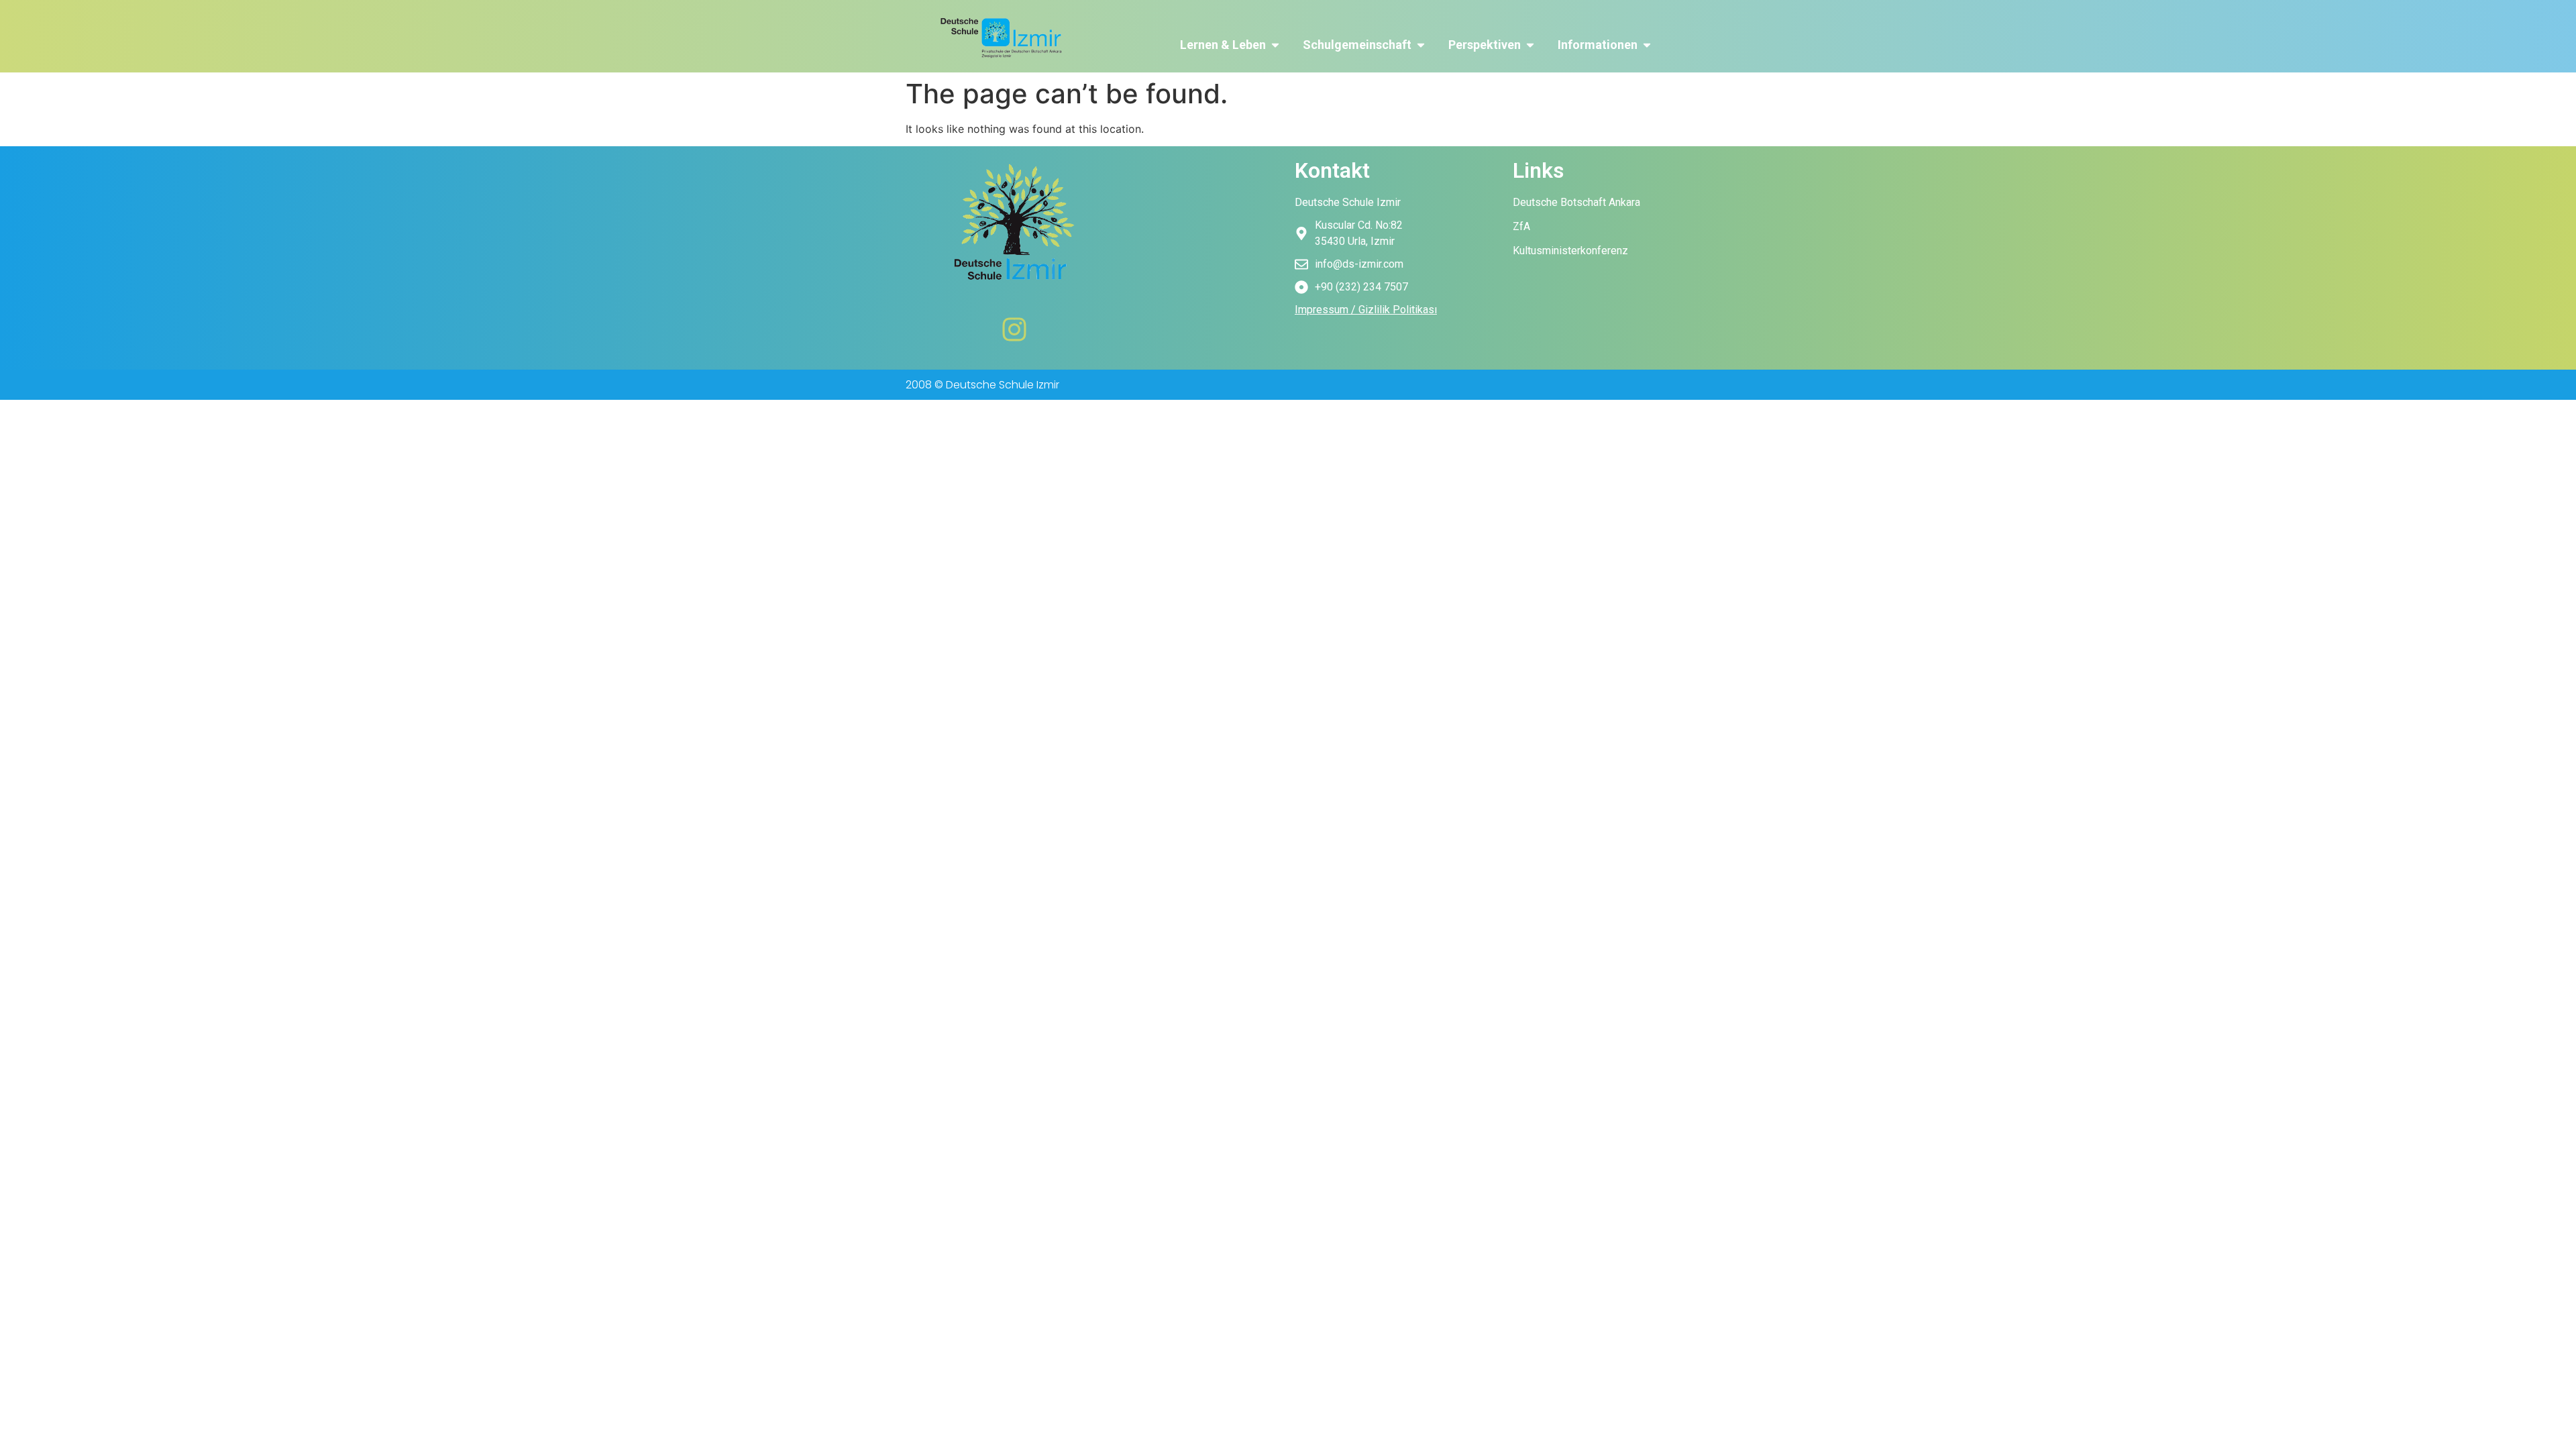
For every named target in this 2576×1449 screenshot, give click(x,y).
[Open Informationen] (1647, 45)
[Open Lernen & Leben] (1275, 45)
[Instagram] (1014, 329)
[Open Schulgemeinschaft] (1421, 45)
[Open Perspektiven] (1530, 45)
